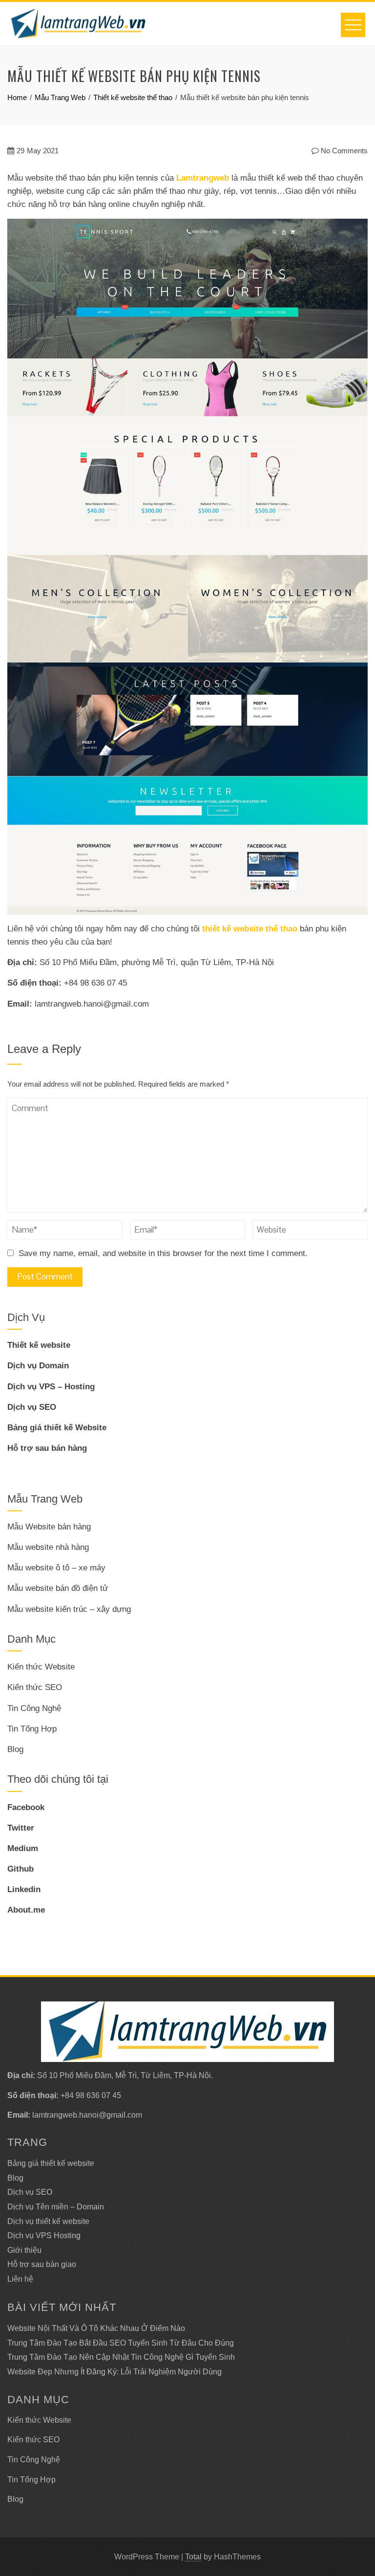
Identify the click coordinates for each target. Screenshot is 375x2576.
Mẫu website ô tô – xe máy (56, 1568)
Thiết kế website (39, 1345)
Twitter (21, 1828)
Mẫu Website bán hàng (49, 1527)
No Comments (343, 151)
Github (21, 1869)
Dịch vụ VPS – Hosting (51, 1387)
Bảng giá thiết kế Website (57, 1428)
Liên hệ (20, 2279)
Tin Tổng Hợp (32, 1729)
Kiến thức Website (41, 1667)
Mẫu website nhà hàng (48, 1547)
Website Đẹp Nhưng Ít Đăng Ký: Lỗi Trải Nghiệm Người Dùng (115, 2372)
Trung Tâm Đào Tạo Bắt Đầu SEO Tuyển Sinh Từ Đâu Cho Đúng (121, 2343)
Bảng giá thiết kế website (51, 2163)
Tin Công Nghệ (34, 1708)
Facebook (26, 1807)
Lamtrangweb (203, 178)
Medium (23, 1848)
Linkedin (24, 1889)
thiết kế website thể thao (250, 929)
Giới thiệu (24, 2250)
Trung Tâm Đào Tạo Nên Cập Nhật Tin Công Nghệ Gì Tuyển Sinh (121, 2357)
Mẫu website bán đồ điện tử (58, 1588)
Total (193, 2557)
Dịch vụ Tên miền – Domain (56, 2207)
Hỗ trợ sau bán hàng (47, 1448)
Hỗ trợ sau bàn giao (42, 2264)
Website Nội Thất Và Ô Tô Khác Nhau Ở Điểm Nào (96, 2328)
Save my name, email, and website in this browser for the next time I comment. (163, 1253)
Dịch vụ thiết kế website (48, 2221)
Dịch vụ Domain (38, 1366)
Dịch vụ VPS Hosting (44, 2236)
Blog (15, 1749)
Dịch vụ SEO (32, 1407)
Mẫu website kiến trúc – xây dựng (69, 1609)
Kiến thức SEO (35, 1687)
